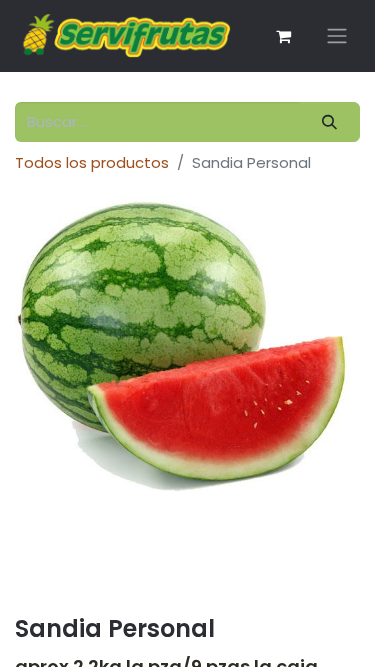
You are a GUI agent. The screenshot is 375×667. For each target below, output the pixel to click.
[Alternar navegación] (337, 36)
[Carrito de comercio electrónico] (283, 36)
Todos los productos (92, 162)
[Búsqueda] (330, 122)
